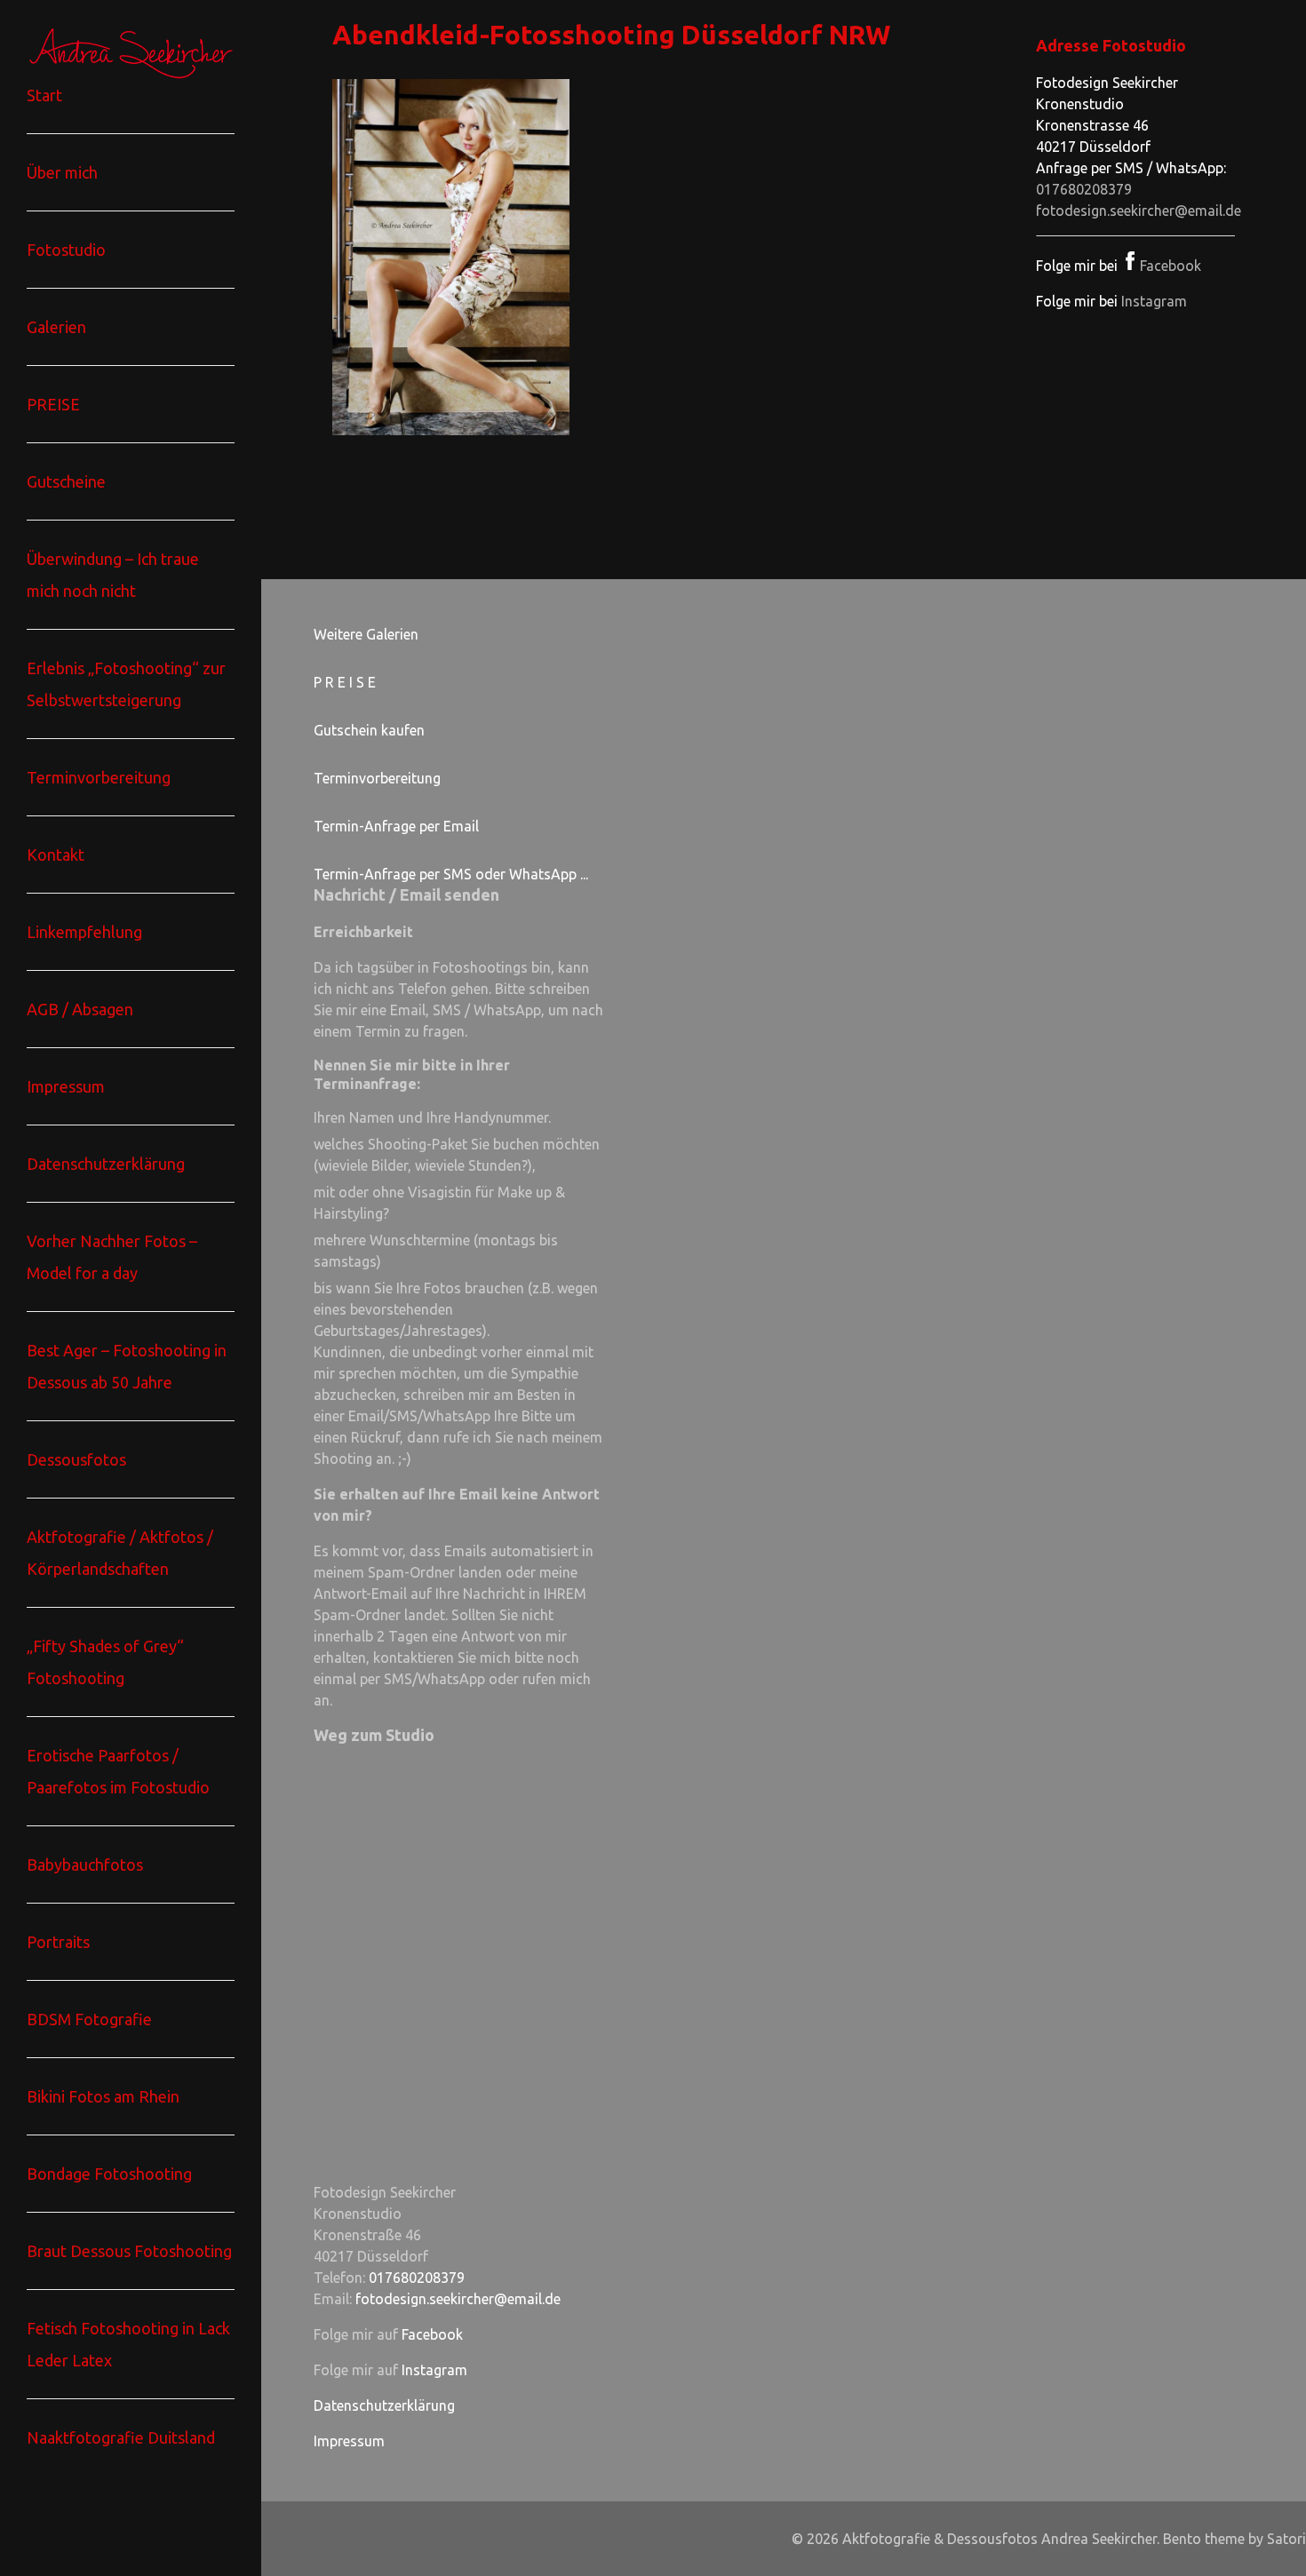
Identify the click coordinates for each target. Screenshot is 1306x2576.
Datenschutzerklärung (384, 2405)
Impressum (349, 2441)
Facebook (1171, 266)
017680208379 (1084, 189)
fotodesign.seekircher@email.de (1139, 211)
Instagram (1154, 301)
